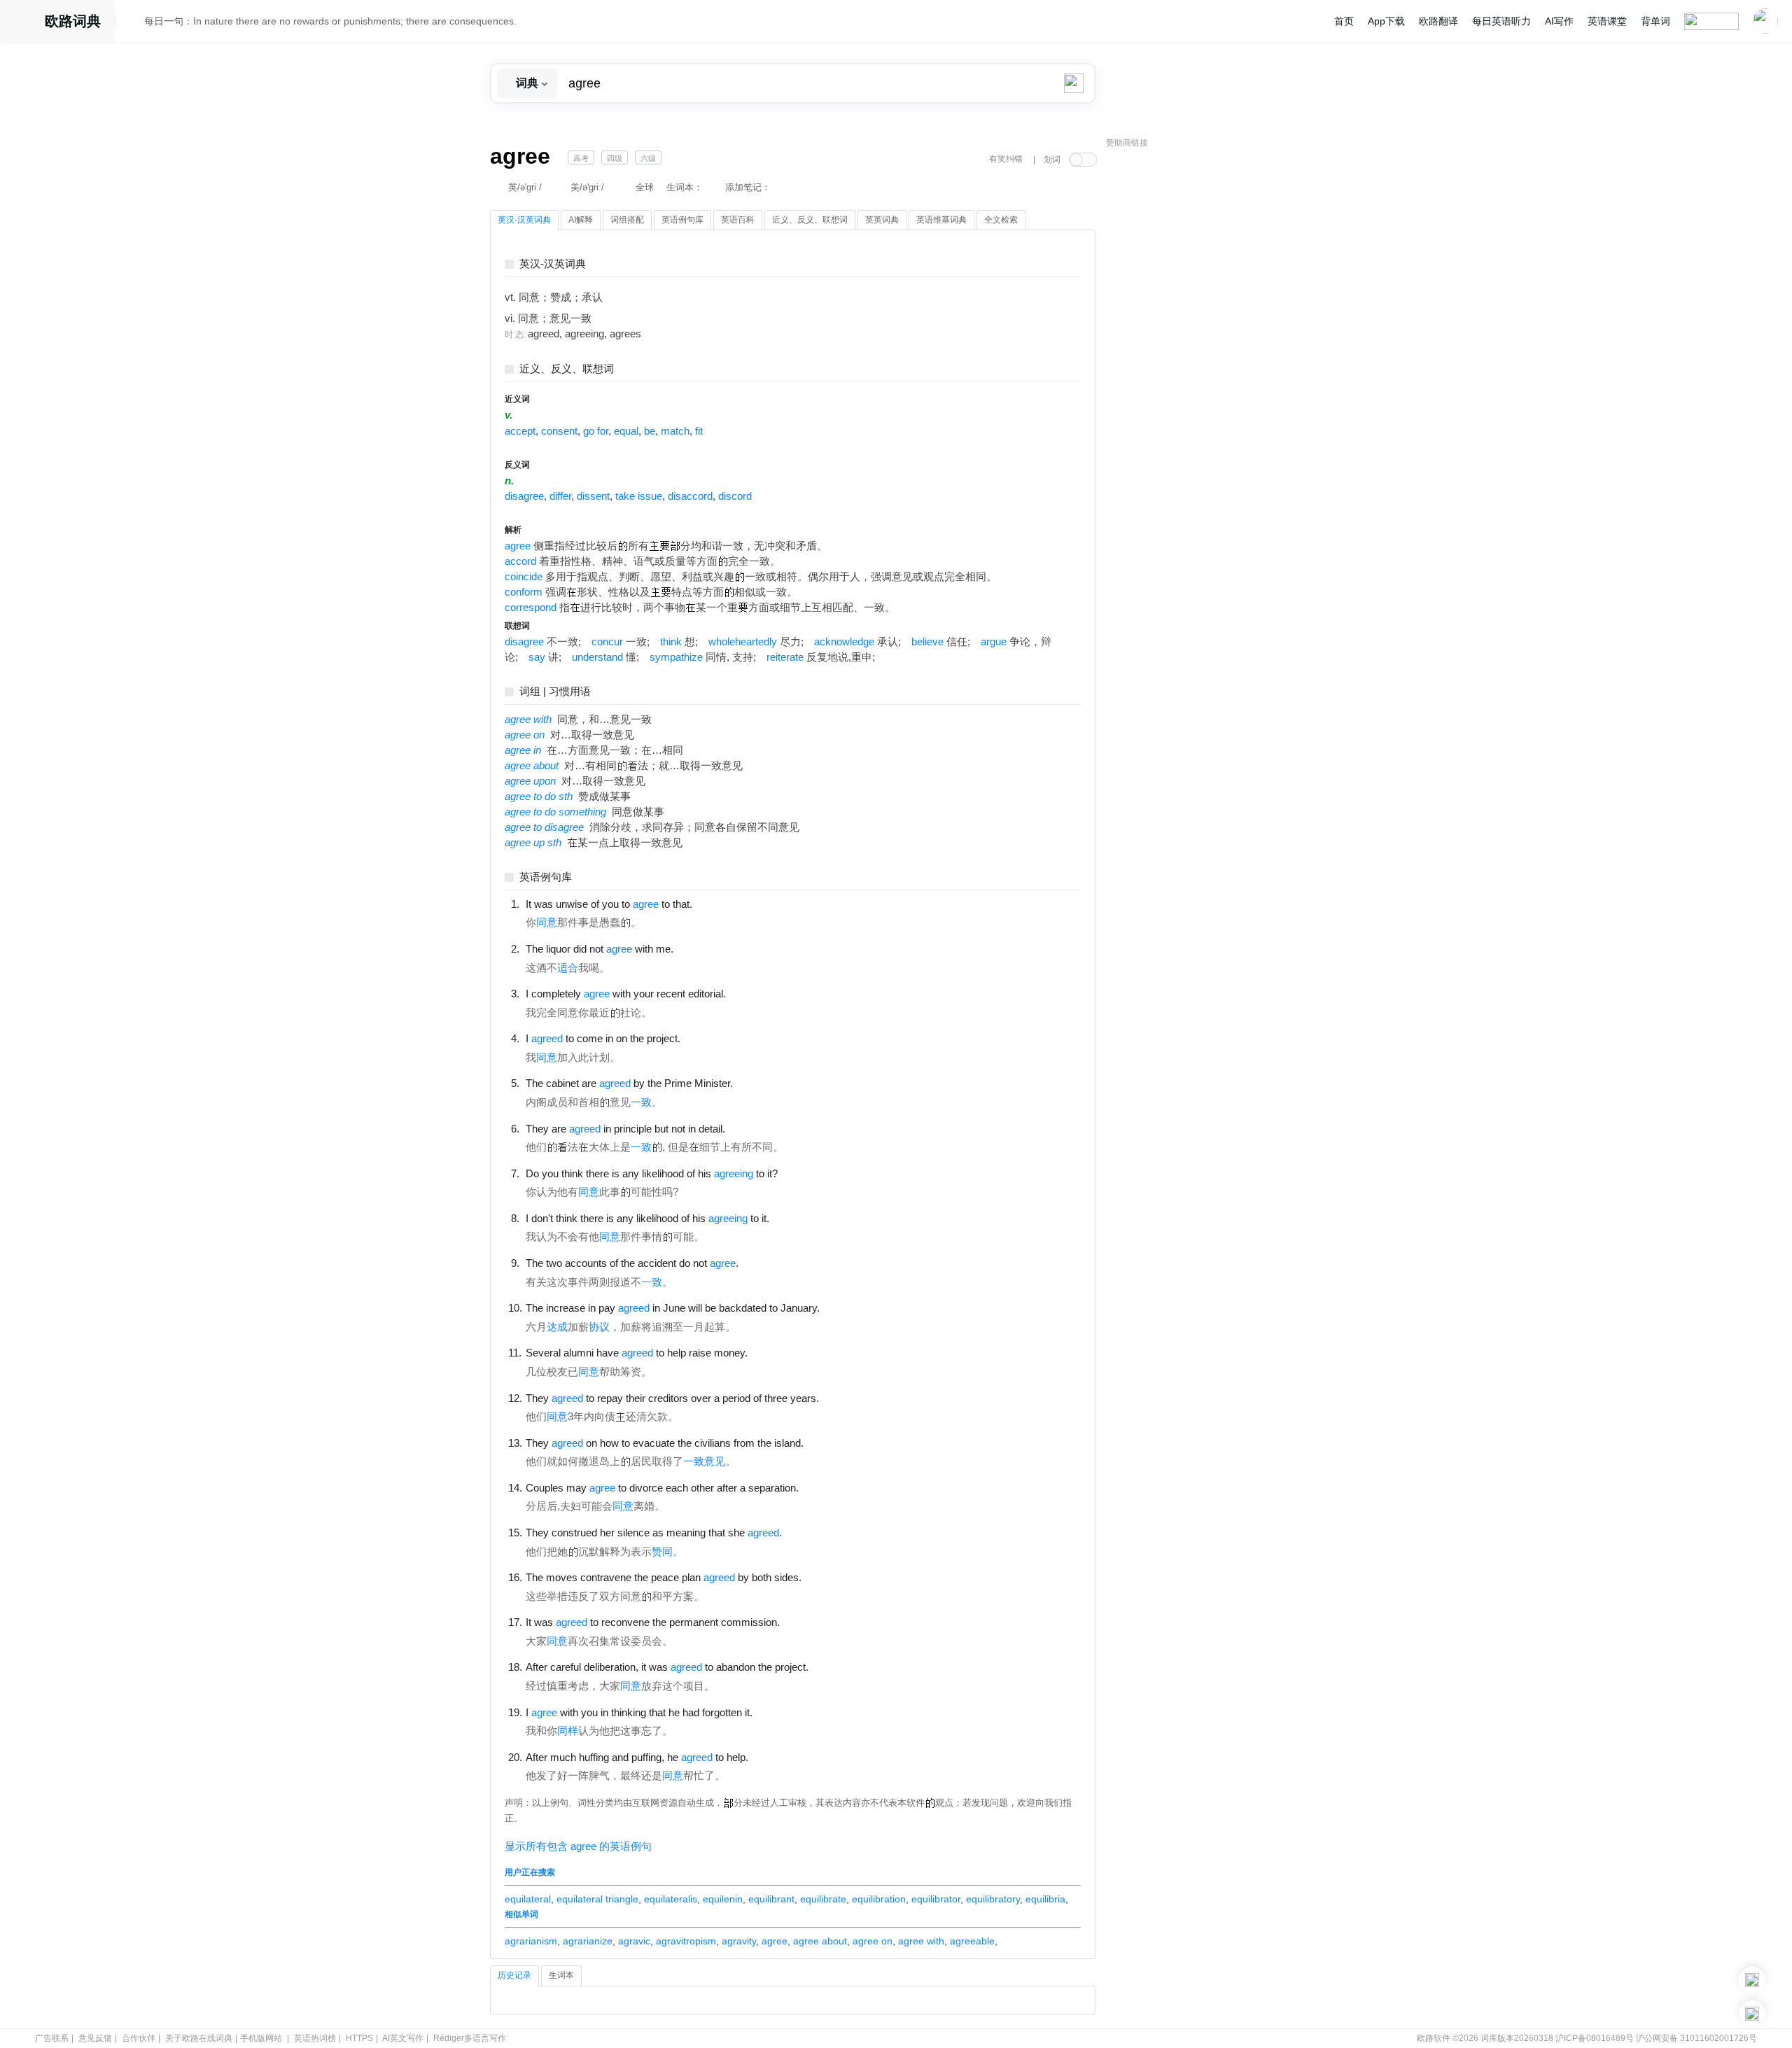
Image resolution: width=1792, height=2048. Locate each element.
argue (994, 642)
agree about (820, 1941)
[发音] (134, 23)
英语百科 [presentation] (738, 220)
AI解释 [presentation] (581, 220)
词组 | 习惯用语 (555, 692)
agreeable (972, 1941)
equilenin (723, 1899)
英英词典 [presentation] (882, 220)
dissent (593, 496)
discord (735, 496)
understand (597, 657)
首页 (1344, 21)
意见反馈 (95, 2038)
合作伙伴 (139, 2038)
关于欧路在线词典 (199, 2038)
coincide (524, 577)
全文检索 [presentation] (1001, 220)
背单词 (1655, 21)
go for (596, 431)
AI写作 (1559, 21)
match (675, 431)
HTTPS (359, 2038)
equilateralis (671, 1899)
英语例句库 (546, 877)
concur (607, 642)
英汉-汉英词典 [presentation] (524, 220)
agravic (634, 1941)
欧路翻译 (1438, 21)
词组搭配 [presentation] (627, 220)
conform (524, 592)
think (671, 642)
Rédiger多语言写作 (470, 2038)
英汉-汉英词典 (553, 264)
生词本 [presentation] (561, 1975)
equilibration (879, 1899)
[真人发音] (716, 904)
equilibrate (823, 1899)
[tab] (524, 220)
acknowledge (844, 642)
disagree (524, 496)
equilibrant (771, 1899)
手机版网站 (261, 2038)
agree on (873, 1941)
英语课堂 (1607, 21)
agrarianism (531, 1941)
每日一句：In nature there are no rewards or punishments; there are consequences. (330, 21)
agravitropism (686, 1941)
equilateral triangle (597, 1899)
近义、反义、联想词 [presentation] (810, 220)
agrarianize (588, 1941)
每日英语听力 (1501, 21)
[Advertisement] (1211, 367)
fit (699, 431)
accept (520, 431)
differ (560, 496)
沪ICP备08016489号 (1595, 2038)
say (537, 657)
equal (626, 431)
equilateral (528, 1899)
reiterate (785, 657)
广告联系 (52, 2038)
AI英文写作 (403, 2038)
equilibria (1045, 1899)
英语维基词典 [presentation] (941, 220)
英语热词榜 (315, 2038)
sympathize (676, 657)
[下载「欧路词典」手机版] (1752, 1980)
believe (927, 642)
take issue (639, 496)
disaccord (690, 496)
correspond (531, 608)
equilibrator (936, 1899)
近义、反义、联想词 (567, 369)
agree (518, 546)
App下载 (1386, 21)
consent (559, 431)
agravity (739, 1941)
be (650, 431)
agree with (921, 1941)
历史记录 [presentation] (514, 1975)
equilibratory (993, 1899)
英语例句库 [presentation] (682, 220)
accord (520, 561)
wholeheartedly (743, 642)
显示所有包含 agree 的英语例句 (578, 1846)
